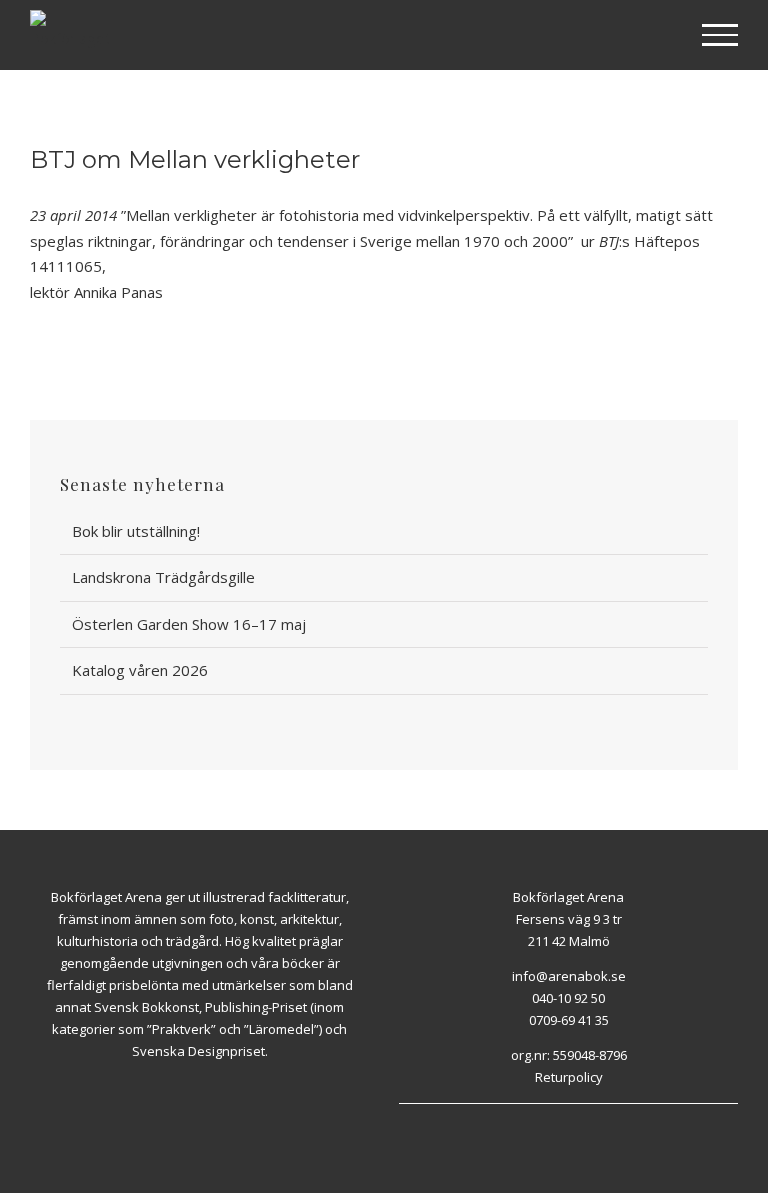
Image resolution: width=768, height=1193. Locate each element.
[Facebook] (557, 1114)
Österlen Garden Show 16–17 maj (189, 624)
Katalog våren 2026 (140, 670)
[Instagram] (580, 1114)
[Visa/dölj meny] (720, 35)
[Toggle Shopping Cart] (655, 36)
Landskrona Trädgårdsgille (163, 577)
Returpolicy (569, 1077)
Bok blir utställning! (136, 531)
